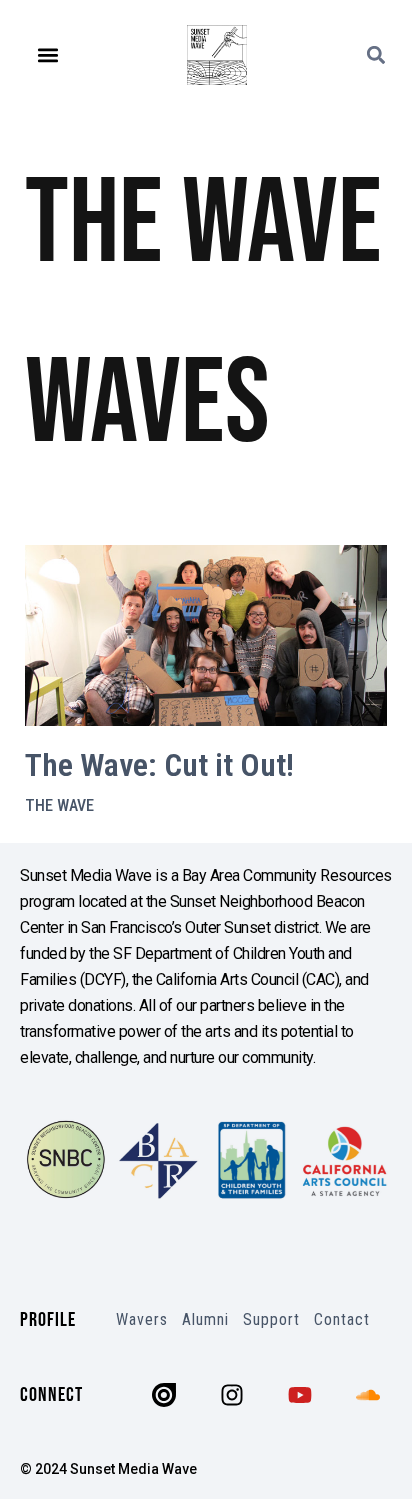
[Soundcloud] (368, 1395)
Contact (342, 1319)
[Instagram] (232, 1395)
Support (271, 1319)
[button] (47, 55)
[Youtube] (300, 1395)
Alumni (205, 1319)
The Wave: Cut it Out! (159, 765)
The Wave (59, 805)
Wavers (142, 1319)
